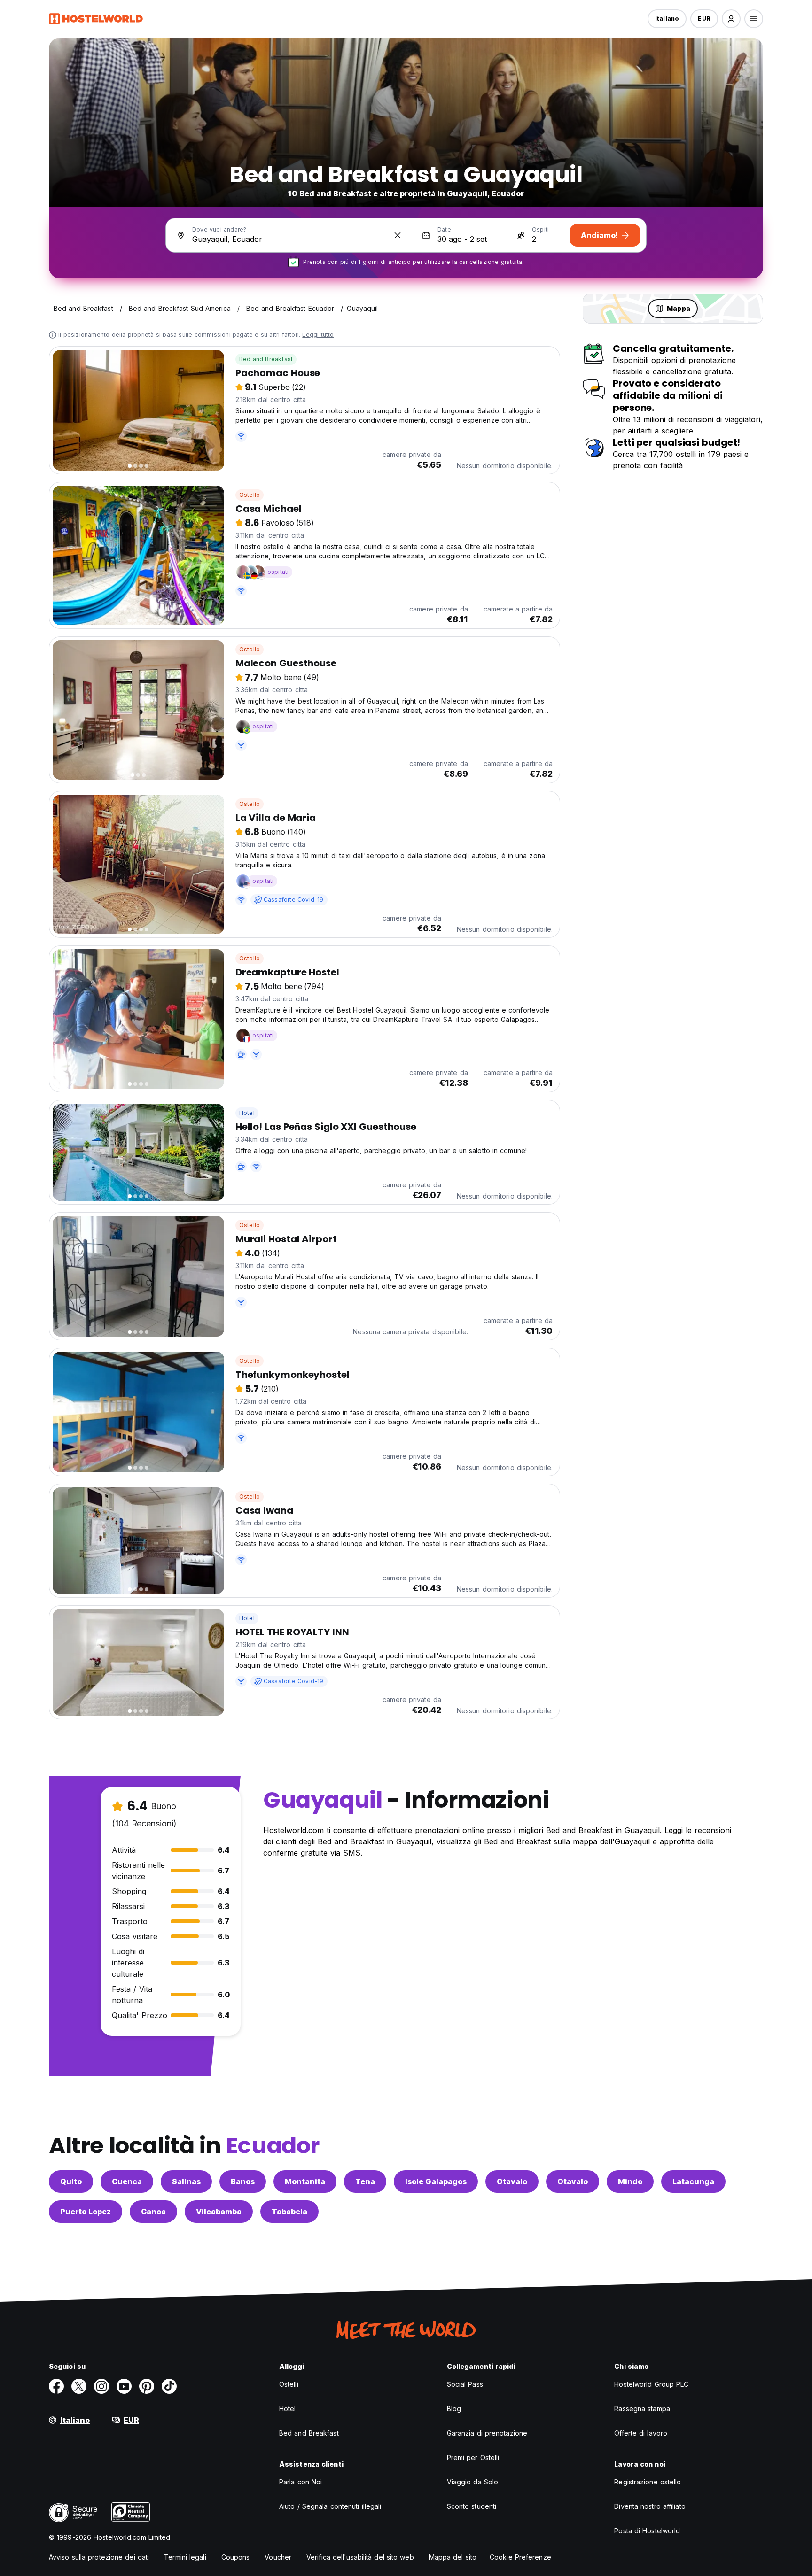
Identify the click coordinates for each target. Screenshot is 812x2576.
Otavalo (512, 2181)
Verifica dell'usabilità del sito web (360, 2557)
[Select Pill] (731, 19)
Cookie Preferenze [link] (520, 2557)
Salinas (186, 2181)
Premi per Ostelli (473, 2457)
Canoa (153, 2212)
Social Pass (465, 2384)
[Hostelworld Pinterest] (147, 2386)
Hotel (247, 1113)
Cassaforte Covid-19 (294, 900)
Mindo (630, 2181)
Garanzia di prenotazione (487, 2433)
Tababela (289, 2212)
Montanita (305, 2181)
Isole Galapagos (436, 2181)
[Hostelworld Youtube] (124, 2386)
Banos (243, 2181)
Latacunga (693, 2181)
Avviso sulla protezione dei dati (99, 2557)
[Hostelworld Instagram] (101, 2386)
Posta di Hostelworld (647, 2531)
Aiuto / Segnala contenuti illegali (330, 2506)
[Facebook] (56, 2386)
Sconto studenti (472, 2506)
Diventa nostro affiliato (650, 2506)
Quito (71, 2181)
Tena (365, 2181)
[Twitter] (79, 2386)
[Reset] (398, 235)
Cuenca (127, 2181)
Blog (454, 2409)
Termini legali (185, 2557)
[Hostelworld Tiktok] (169, 2386)
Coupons (236, 2557)
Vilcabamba (219, 2212)
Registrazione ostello (648, 2482)
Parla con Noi (301, 2482)
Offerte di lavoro (641, 2433)
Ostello (250, 495)
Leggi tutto (318, 335)
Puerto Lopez (86, 2212)
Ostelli (289, 2384)
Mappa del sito (453, 2557)
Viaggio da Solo (473, 2482)
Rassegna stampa (642, 2409)
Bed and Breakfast (266, 359)
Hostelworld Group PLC (651, 2384)
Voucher (278, 2557)
